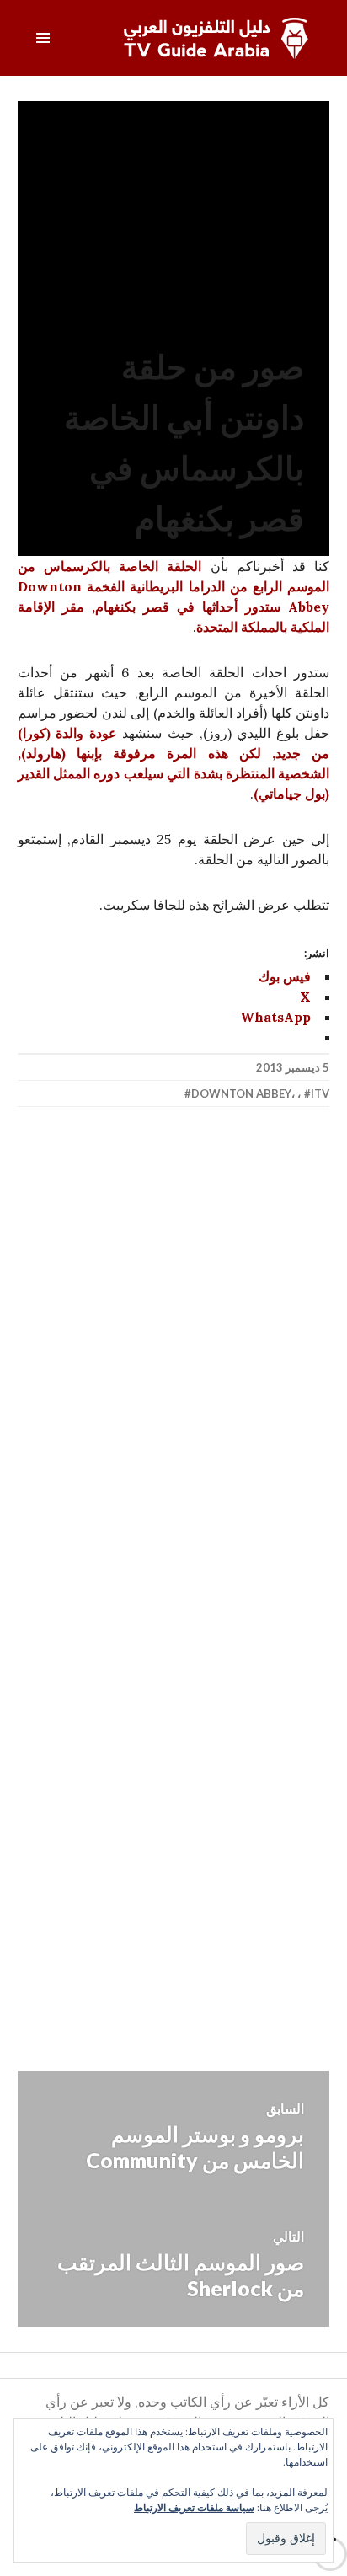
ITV (320, 1093)
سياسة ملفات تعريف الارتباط (194, 2507)
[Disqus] (174, 1368)
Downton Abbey (241, 1093)
